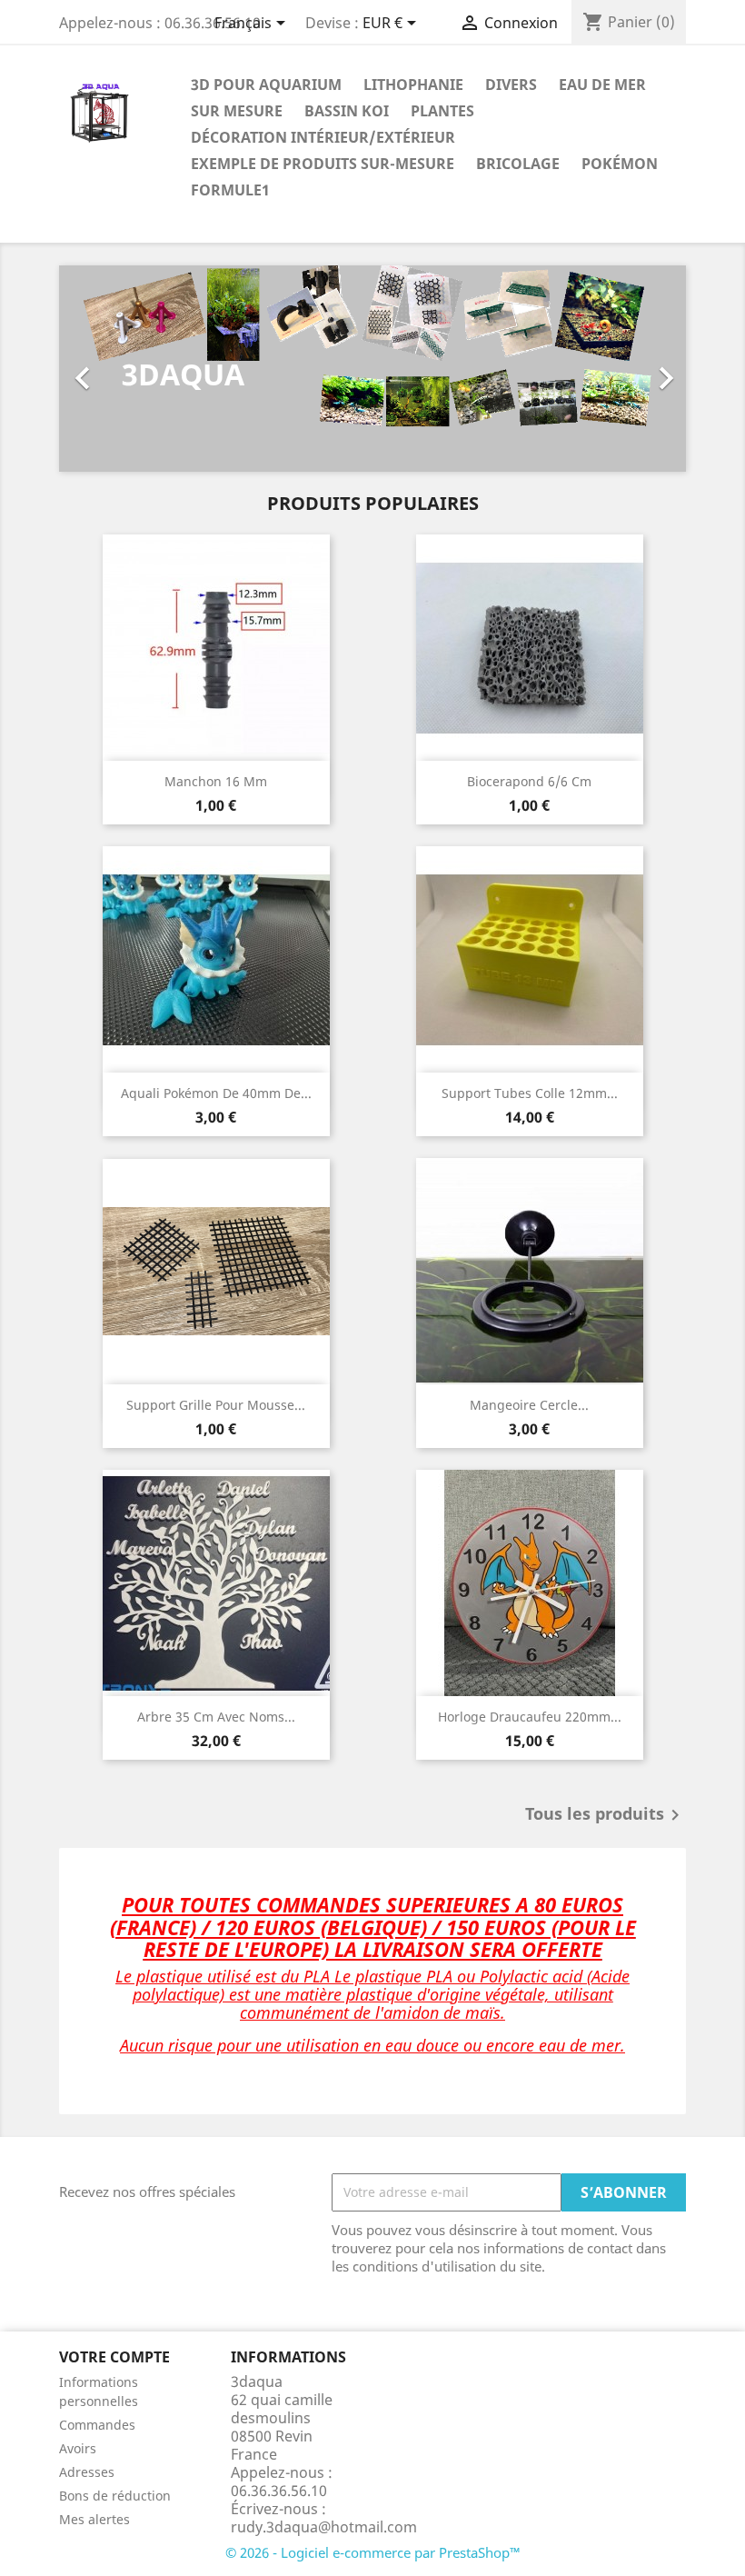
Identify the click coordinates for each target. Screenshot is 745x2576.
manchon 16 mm (216, 781)
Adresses (87, 2472)
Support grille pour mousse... (216, 1405)
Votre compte (114, 2357)
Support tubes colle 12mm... (530, 1093)
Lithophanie (413, 85)
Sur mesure (237, 111)
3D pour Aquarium (266, 85)
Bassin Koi (347, 111)
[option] (372, 369)
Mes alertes (94, 2519)
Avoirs (78, 2448)
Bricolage (518, 164)
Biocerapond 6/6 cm (529, 781)
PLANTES (442, 111)
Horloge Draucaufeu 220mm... (530, 1717)
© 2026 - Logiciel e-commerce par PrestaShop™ (373, 2552)
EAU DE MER (602, 85)
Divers (511, 85)
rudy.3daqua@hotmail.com (324, 2527)
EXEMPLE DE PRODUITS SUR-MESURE (323, 164)
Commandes (97, 2425)
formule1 (230, 190)
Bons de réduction (115, 2496)
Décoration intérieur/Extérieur (323, 137)
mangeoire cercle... (529, 1405)
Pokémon (620, 164)
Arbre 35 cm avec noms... (216, 1717)
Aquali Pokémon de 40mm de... (216, 1093)
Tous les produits (606, 1815)
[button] (106, 369)
